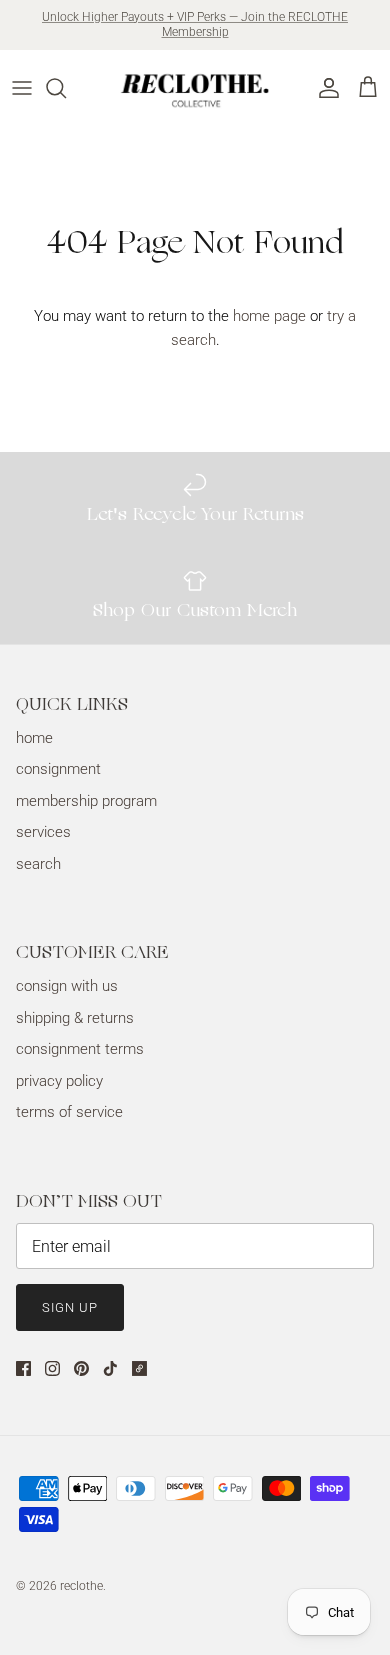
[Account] (324, 88)
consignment (58, 769)
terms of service (69, 1112)
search (38, 864)
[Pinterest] (81, 1368)
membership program (86, 801)
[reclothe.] (195, 88)
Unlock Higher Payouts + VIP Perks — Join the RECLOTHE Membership (195, 25)
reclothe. (83, 1586)
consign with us (67, 986)
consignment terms (80, 1049)
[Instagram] (52, 1368)
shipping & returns (75, 1018)
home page (269, 316)
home (34, 738)
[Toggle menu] (22, 88)
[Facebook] (23, 1368)
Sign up (70, 1307)
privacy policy (59, 1081)
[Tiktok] (110, 1368)
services (43, 832)
